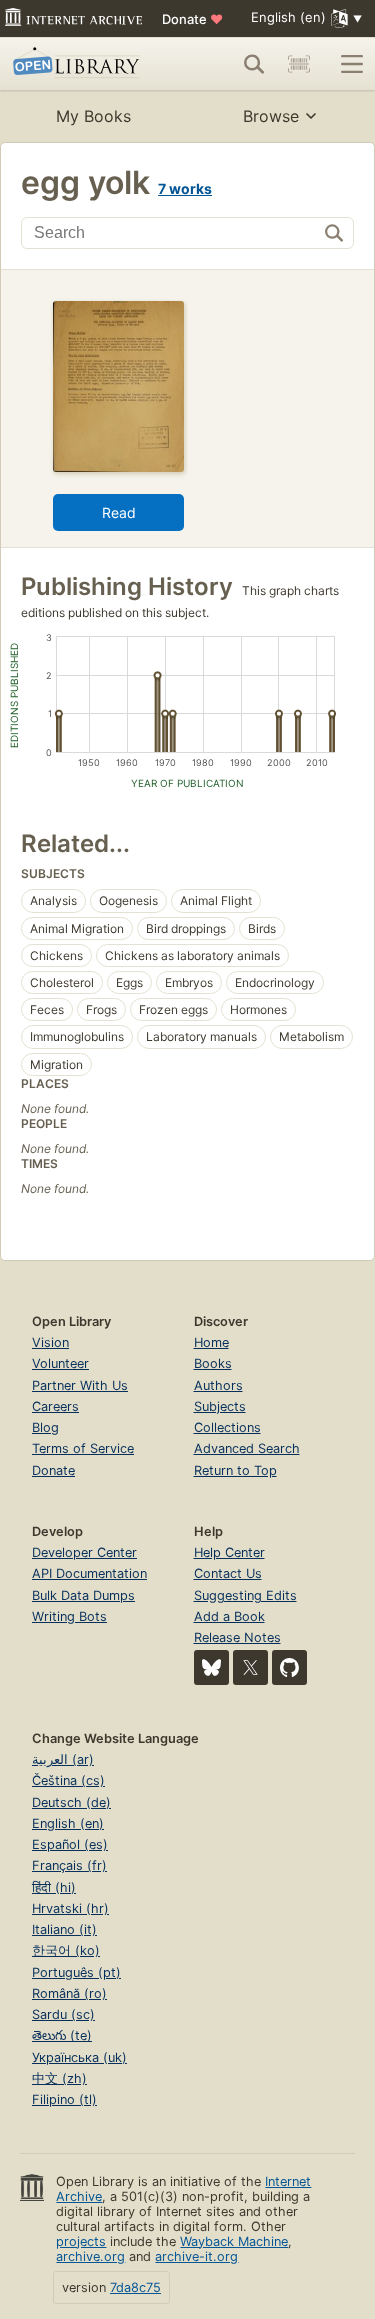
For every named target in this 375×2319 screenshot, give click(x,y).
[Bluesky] (211, 1667)
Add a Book (229, 1616)
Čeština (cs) (68, 1780)
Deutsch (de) (71, 1802)
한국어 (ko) (66, 1950)
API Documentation (89, 1573)
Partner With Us (80, 1385)
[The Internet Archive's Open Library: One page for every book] (82, 64)
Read (119, 512)
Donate (192, 19)
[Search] (254, 64)
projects (81, 2241)
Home (211, 1342)
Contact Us (228, 1573)
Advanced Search (247, 1448)
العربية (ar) (63, 1759)
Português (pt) (76, 1972)
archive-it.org (196, 2256)
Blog (45, 1427)
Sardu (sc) (63, 2014)
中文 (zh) (59, 2078)
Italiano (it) (64, 1929)
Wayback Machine (234, 2241)
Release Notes (237, 1637)
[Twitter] (250, 1667)
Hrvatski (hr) (70, 1908)
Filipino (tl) (64, 2099)
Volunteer (60, 1363)
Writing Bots (69, 1616)
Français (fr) (69, 1865)
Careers (55, 1406)
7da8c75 (135, 2287)
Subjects (220, 1406)
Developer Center (84, 1552)
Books (213, 1363)
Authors (218, 1385)
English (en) (68, 1823)
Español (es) (70, 1844)
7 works (185, 188)
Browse (271, 116)
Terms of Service (83, 1448)
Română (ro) (69, 1993)
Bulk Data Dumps (83, 1595)
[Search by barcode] (299, 64)
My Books (93, 116)
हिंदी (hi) (54, 1887)
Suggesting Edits (245, 1595)
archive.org (90, 2256)
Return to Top (235, 1470)
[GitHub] (289, 1667)
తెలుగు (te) (62, 2035)
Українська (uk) (79, 2057)
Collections (227, 1427)
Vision (50, 1342)
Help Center (229, 1552)
